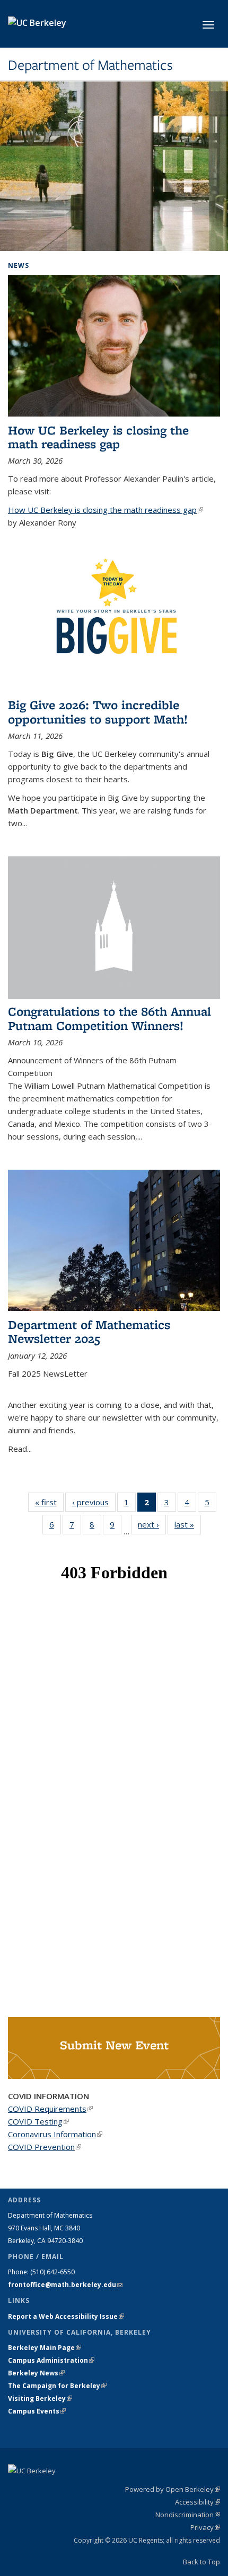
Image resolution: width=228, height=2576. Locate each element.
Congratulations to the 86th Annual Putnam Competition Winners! (109, 1018)
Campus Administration (51, 2360)
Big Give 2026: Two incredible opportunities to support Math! (98, 712)
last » (188, 1524)
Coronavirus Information (55, 2134)
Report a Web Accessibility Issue (66, 2316)
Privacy (205, 2527)
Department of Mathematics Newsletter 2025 (89, 1331)
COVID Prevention (45, 2147)
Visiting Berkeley (40, 2398)
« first (49, 1502)
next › (152, 1524)
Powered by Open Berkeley (173, 2489)
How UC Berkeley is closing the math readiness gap (98, 437)
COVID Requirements (50, 2109)
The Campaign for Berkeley (57, 2386)
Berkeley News (36, 2373)
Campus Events (37, 2411)
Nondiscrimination (188, 2515)
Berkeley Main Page (45, 2348)
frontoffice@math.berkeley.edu (65, 2285)
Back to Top (201, 2562)
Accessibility (198, 2502)
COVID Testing (38, 2121)
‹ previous (94, 1502)
